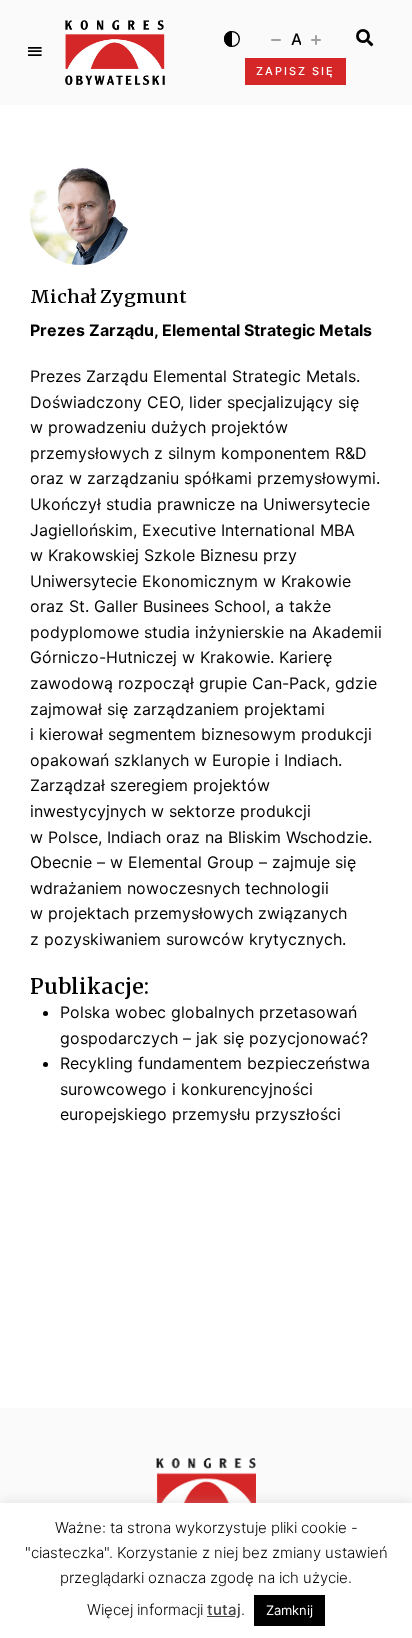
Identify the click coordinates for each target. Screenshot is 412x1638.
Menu (35, 52)
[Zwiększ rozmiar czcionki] (316, 38)
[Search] (364, 38)
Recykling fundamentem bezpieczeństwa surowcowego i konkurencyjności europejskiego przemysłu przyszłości (215, 1088)
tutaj (224, 1609)
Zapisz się (295, 71)
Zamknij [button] (289, 1610)
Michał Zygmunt (108, 296)
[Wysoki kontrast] (232, 38)
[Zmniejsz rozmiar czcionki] (276, 38)
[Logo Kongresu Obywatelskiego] (115, 52)
